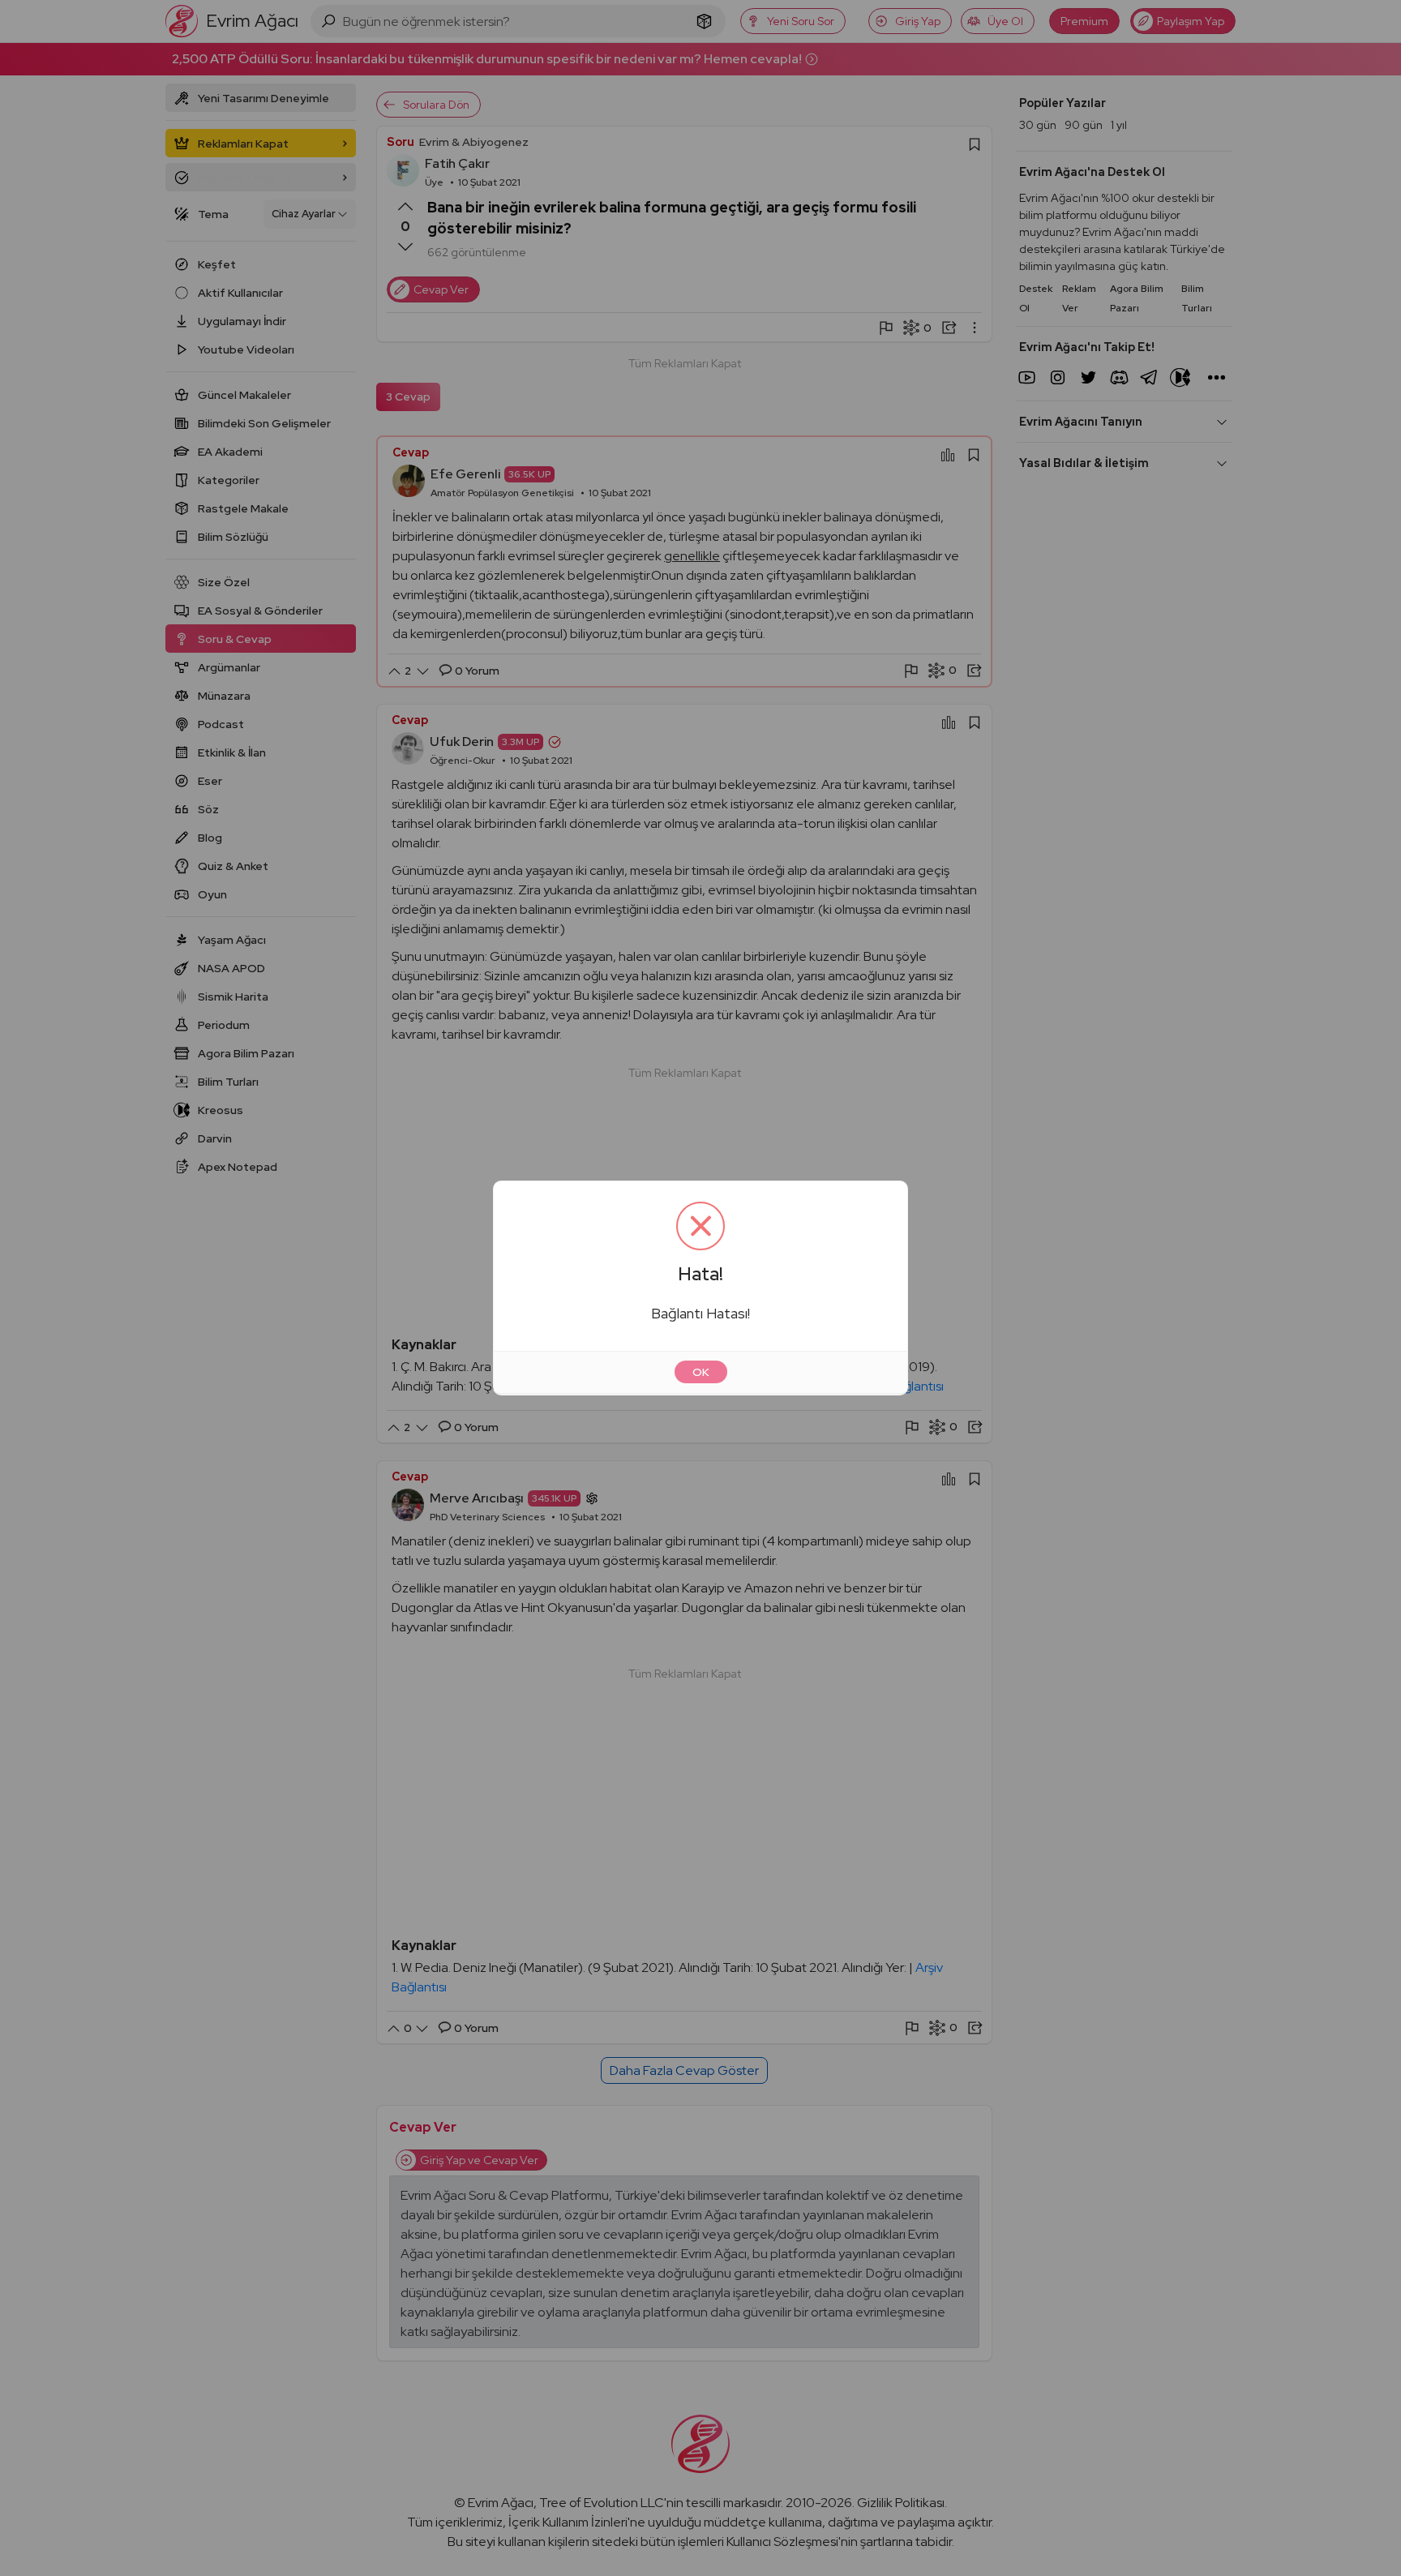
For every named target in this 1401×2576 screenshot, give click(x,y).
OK (701, 1372)
